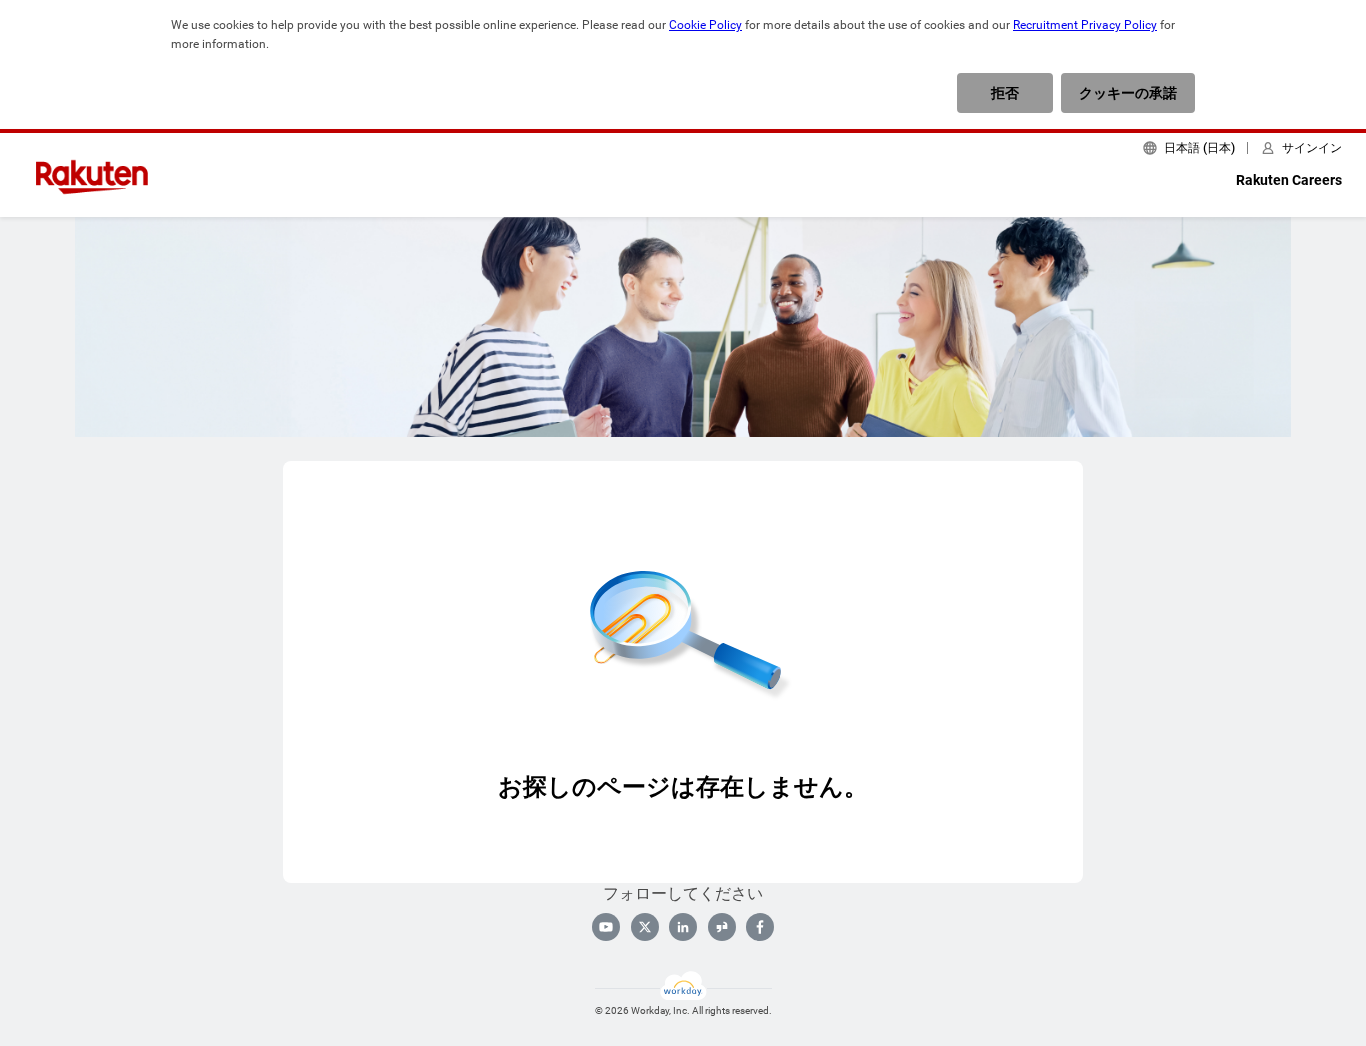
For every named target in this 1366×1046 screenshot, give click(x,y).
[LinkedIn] (683, 927)
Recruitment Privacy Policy (1085, 25)
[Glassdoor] (722, 927)
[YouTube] (606, 927)
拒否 (1005, 93)
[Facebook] (760, 927)
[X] (645, 927)
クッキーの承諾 (1128, 93)
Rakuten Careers (1289, 180)
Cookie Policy (705, 25)
